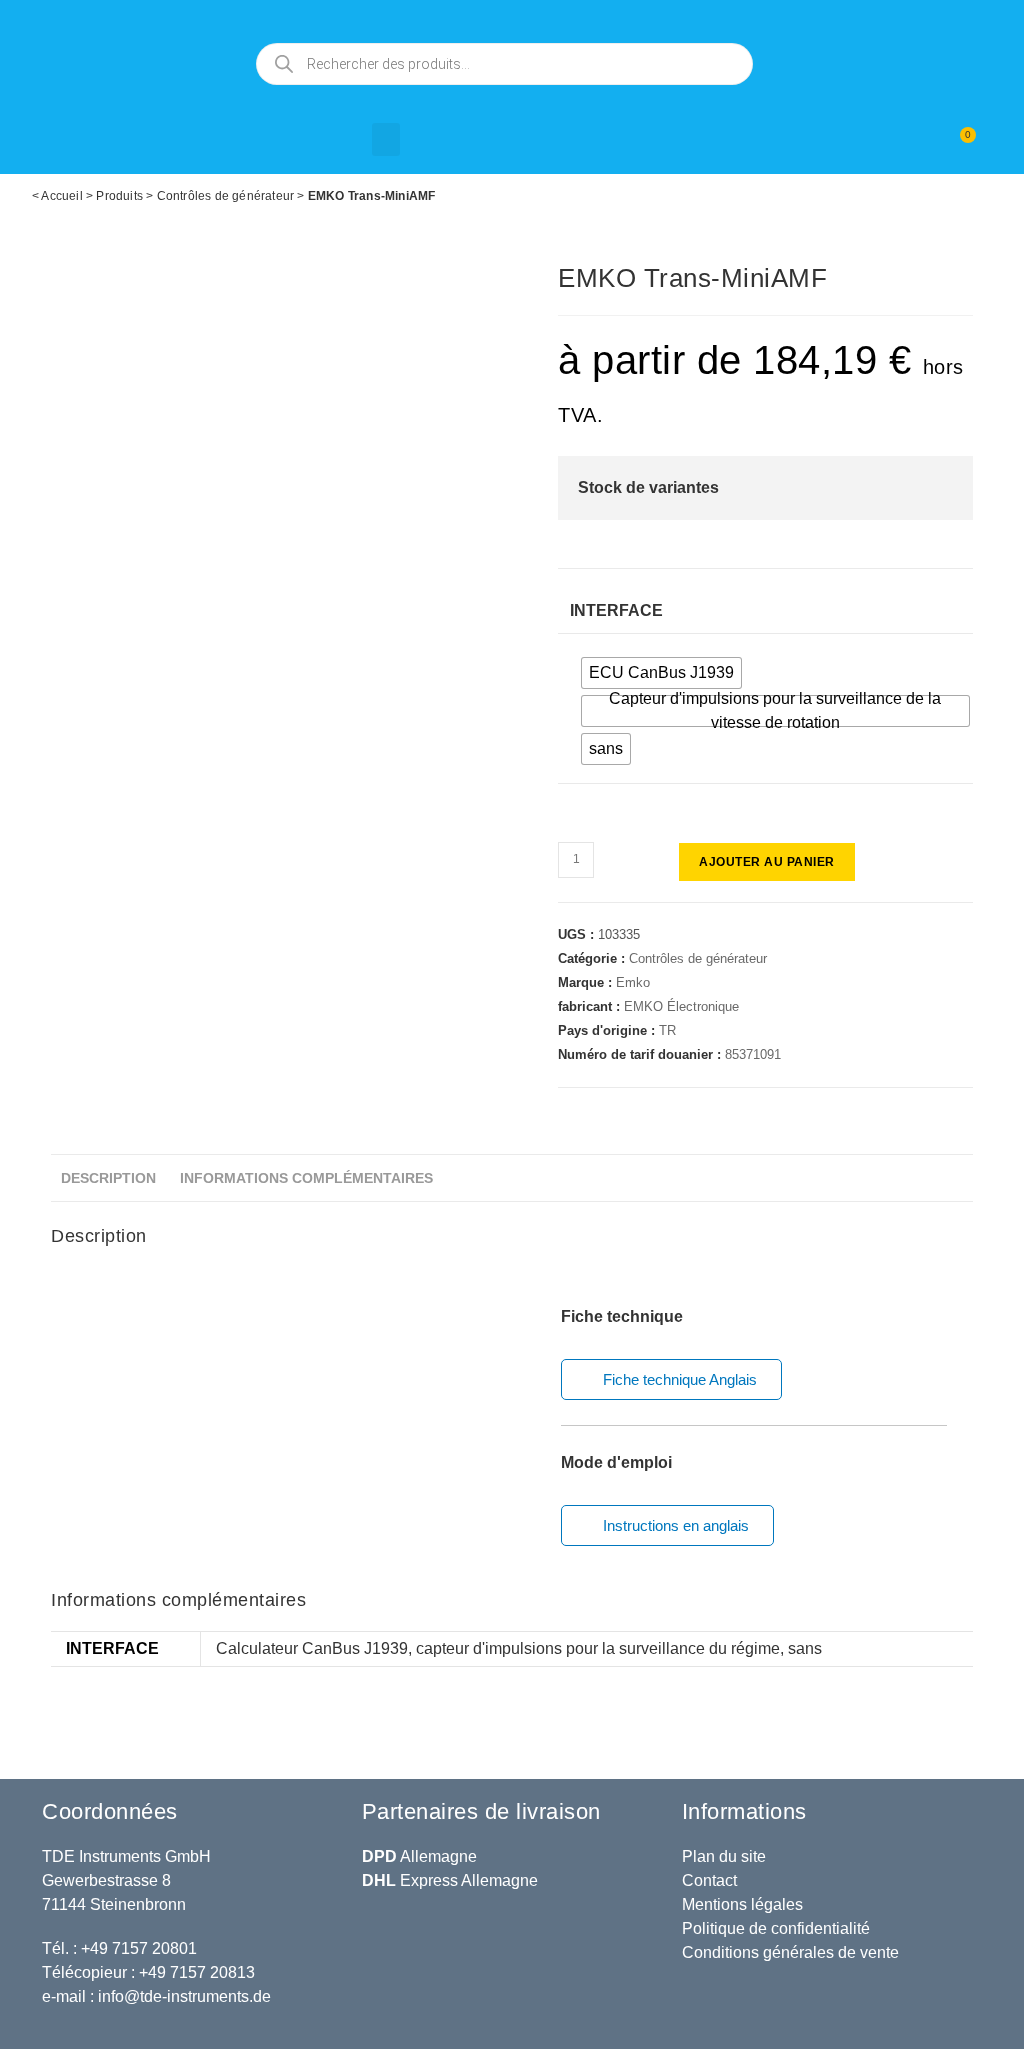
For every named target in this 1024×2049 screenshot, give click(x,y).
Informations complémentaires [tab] (306, 1178)
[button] (386, 139)
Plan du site (724, 1856)
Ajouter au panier (767, 862)
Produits (119, 196)
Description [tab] (108, 1178)
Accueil (61, 196)
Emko (633, 982)
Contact (709, 1880)
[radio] (661, 673)
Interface (616, 610)
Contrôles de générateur (226, 196)
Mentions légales (742, 1904)
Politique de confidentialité (776, 1928)
